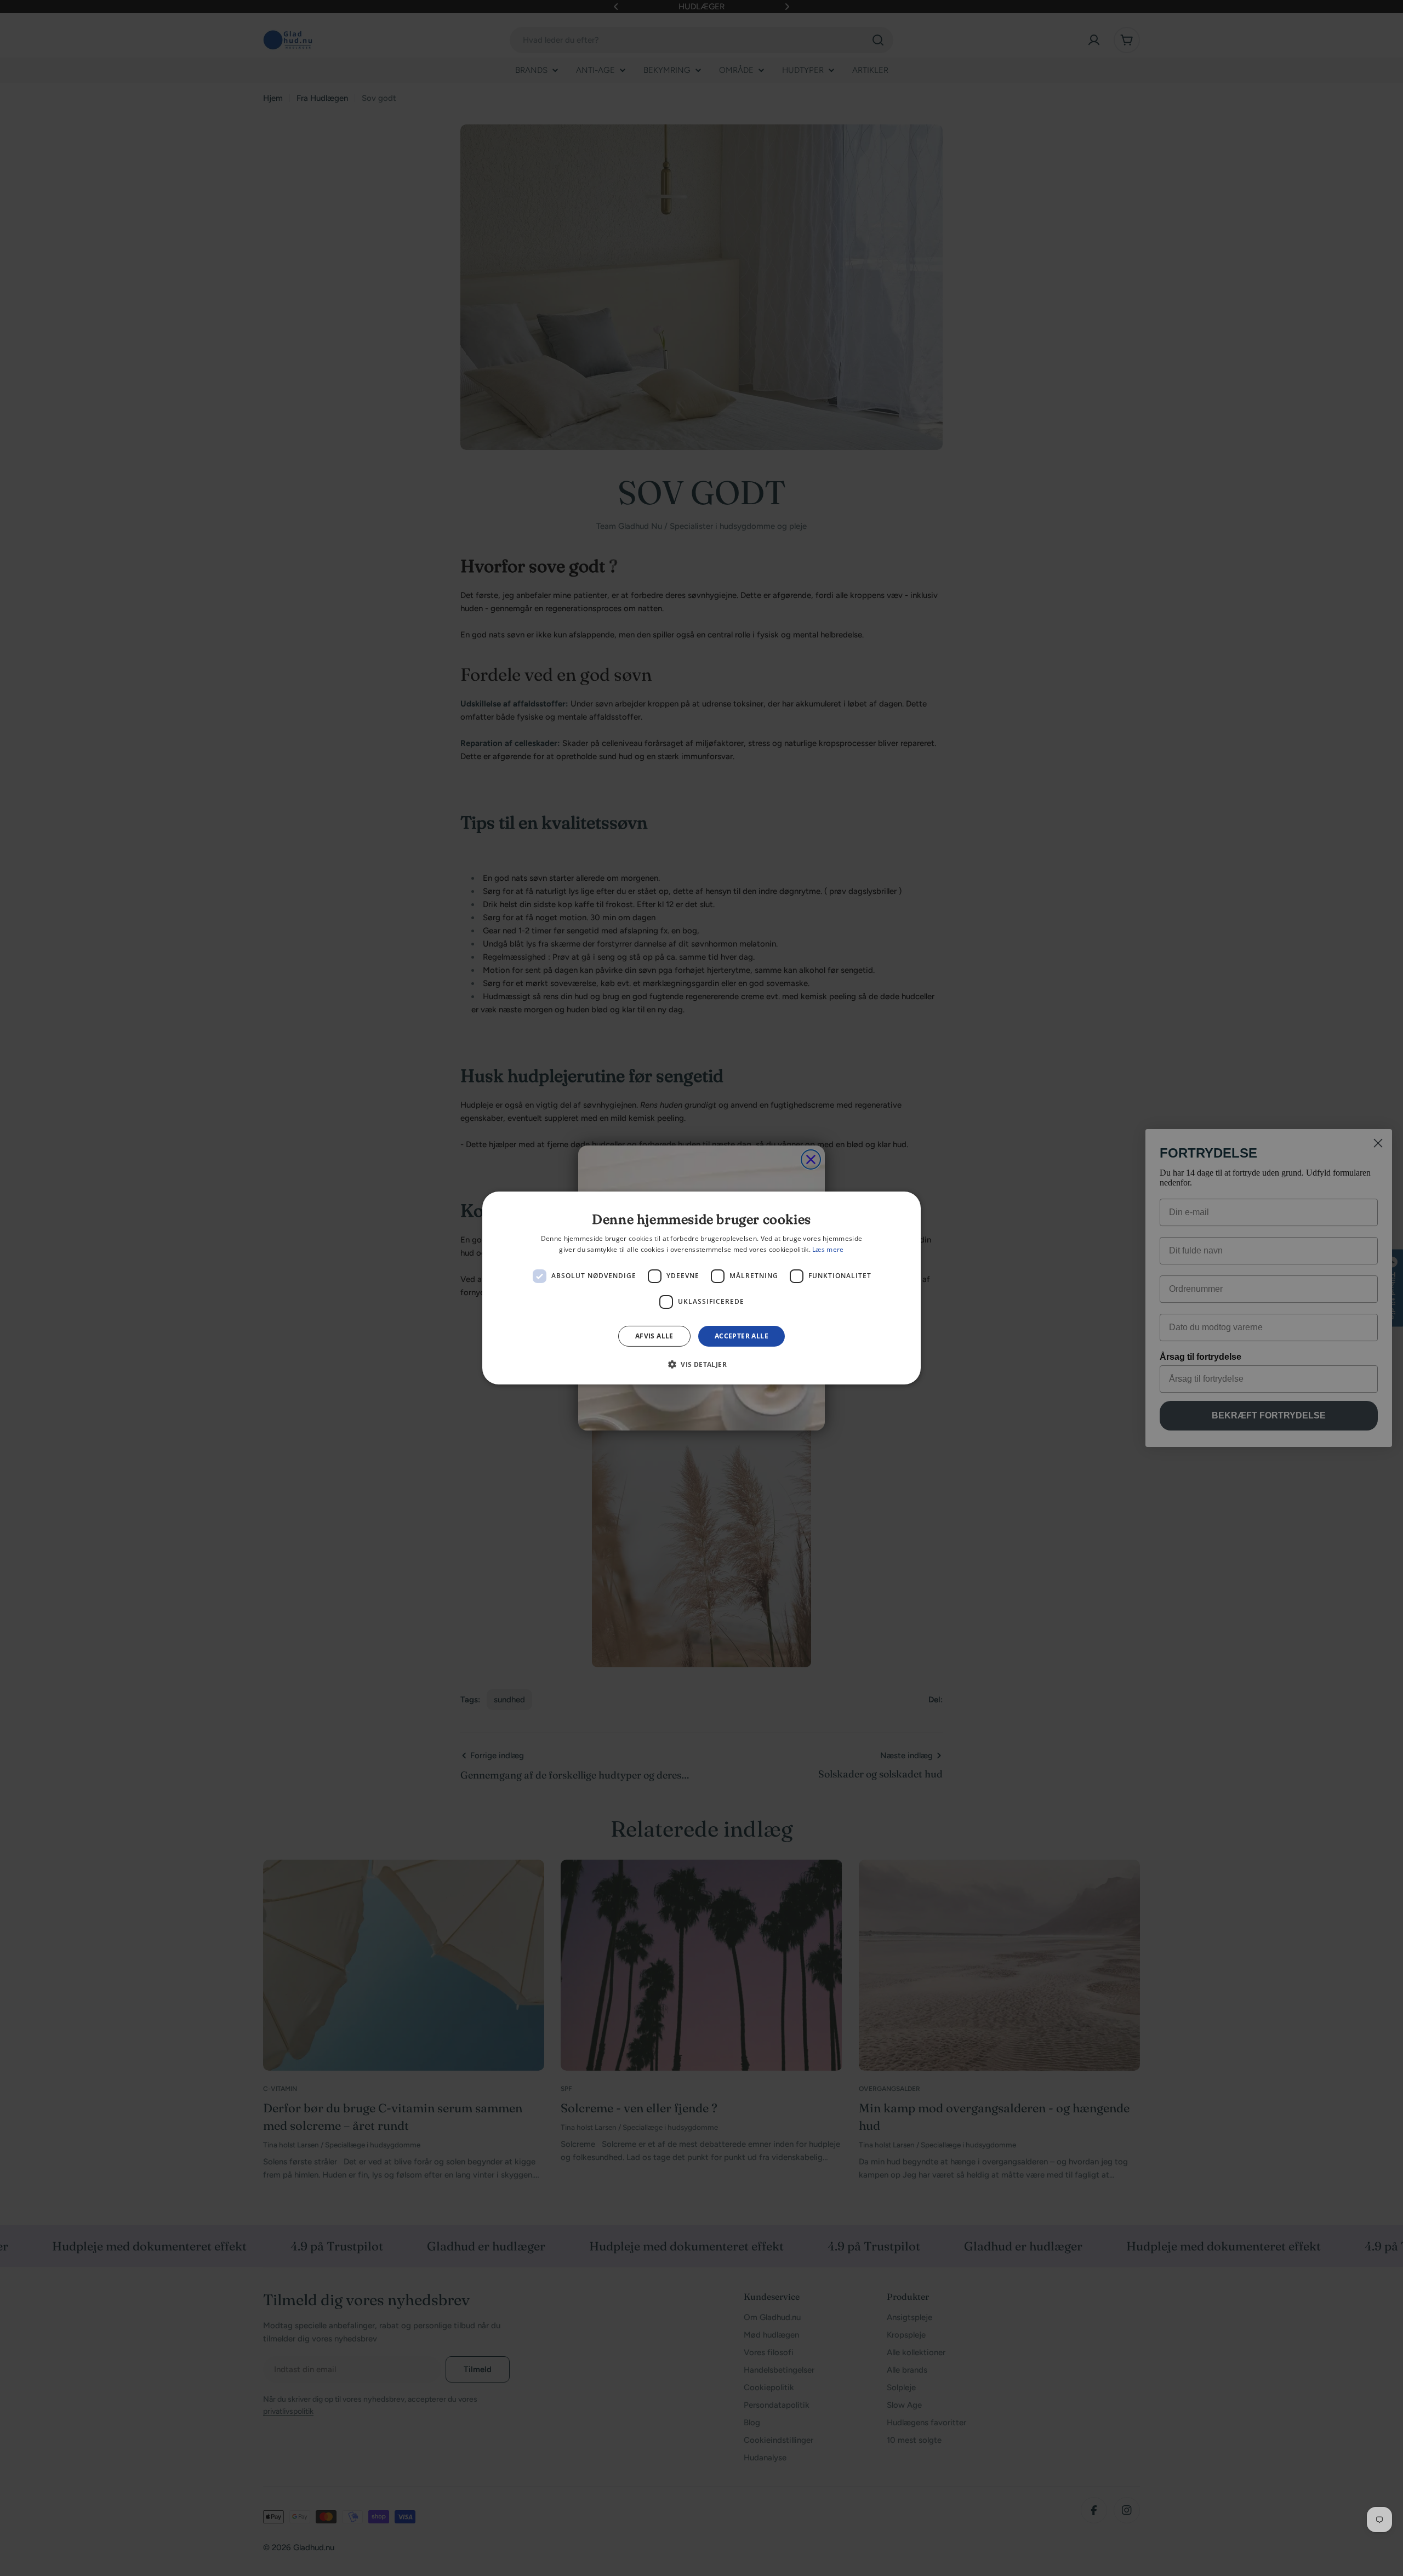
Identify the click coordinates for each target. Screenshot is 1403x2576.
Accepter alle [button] (742, 1336)
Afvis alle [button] (654, 1336)
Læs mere (828, 1249)
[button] (701, 1364)
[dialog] (701, 1288)
